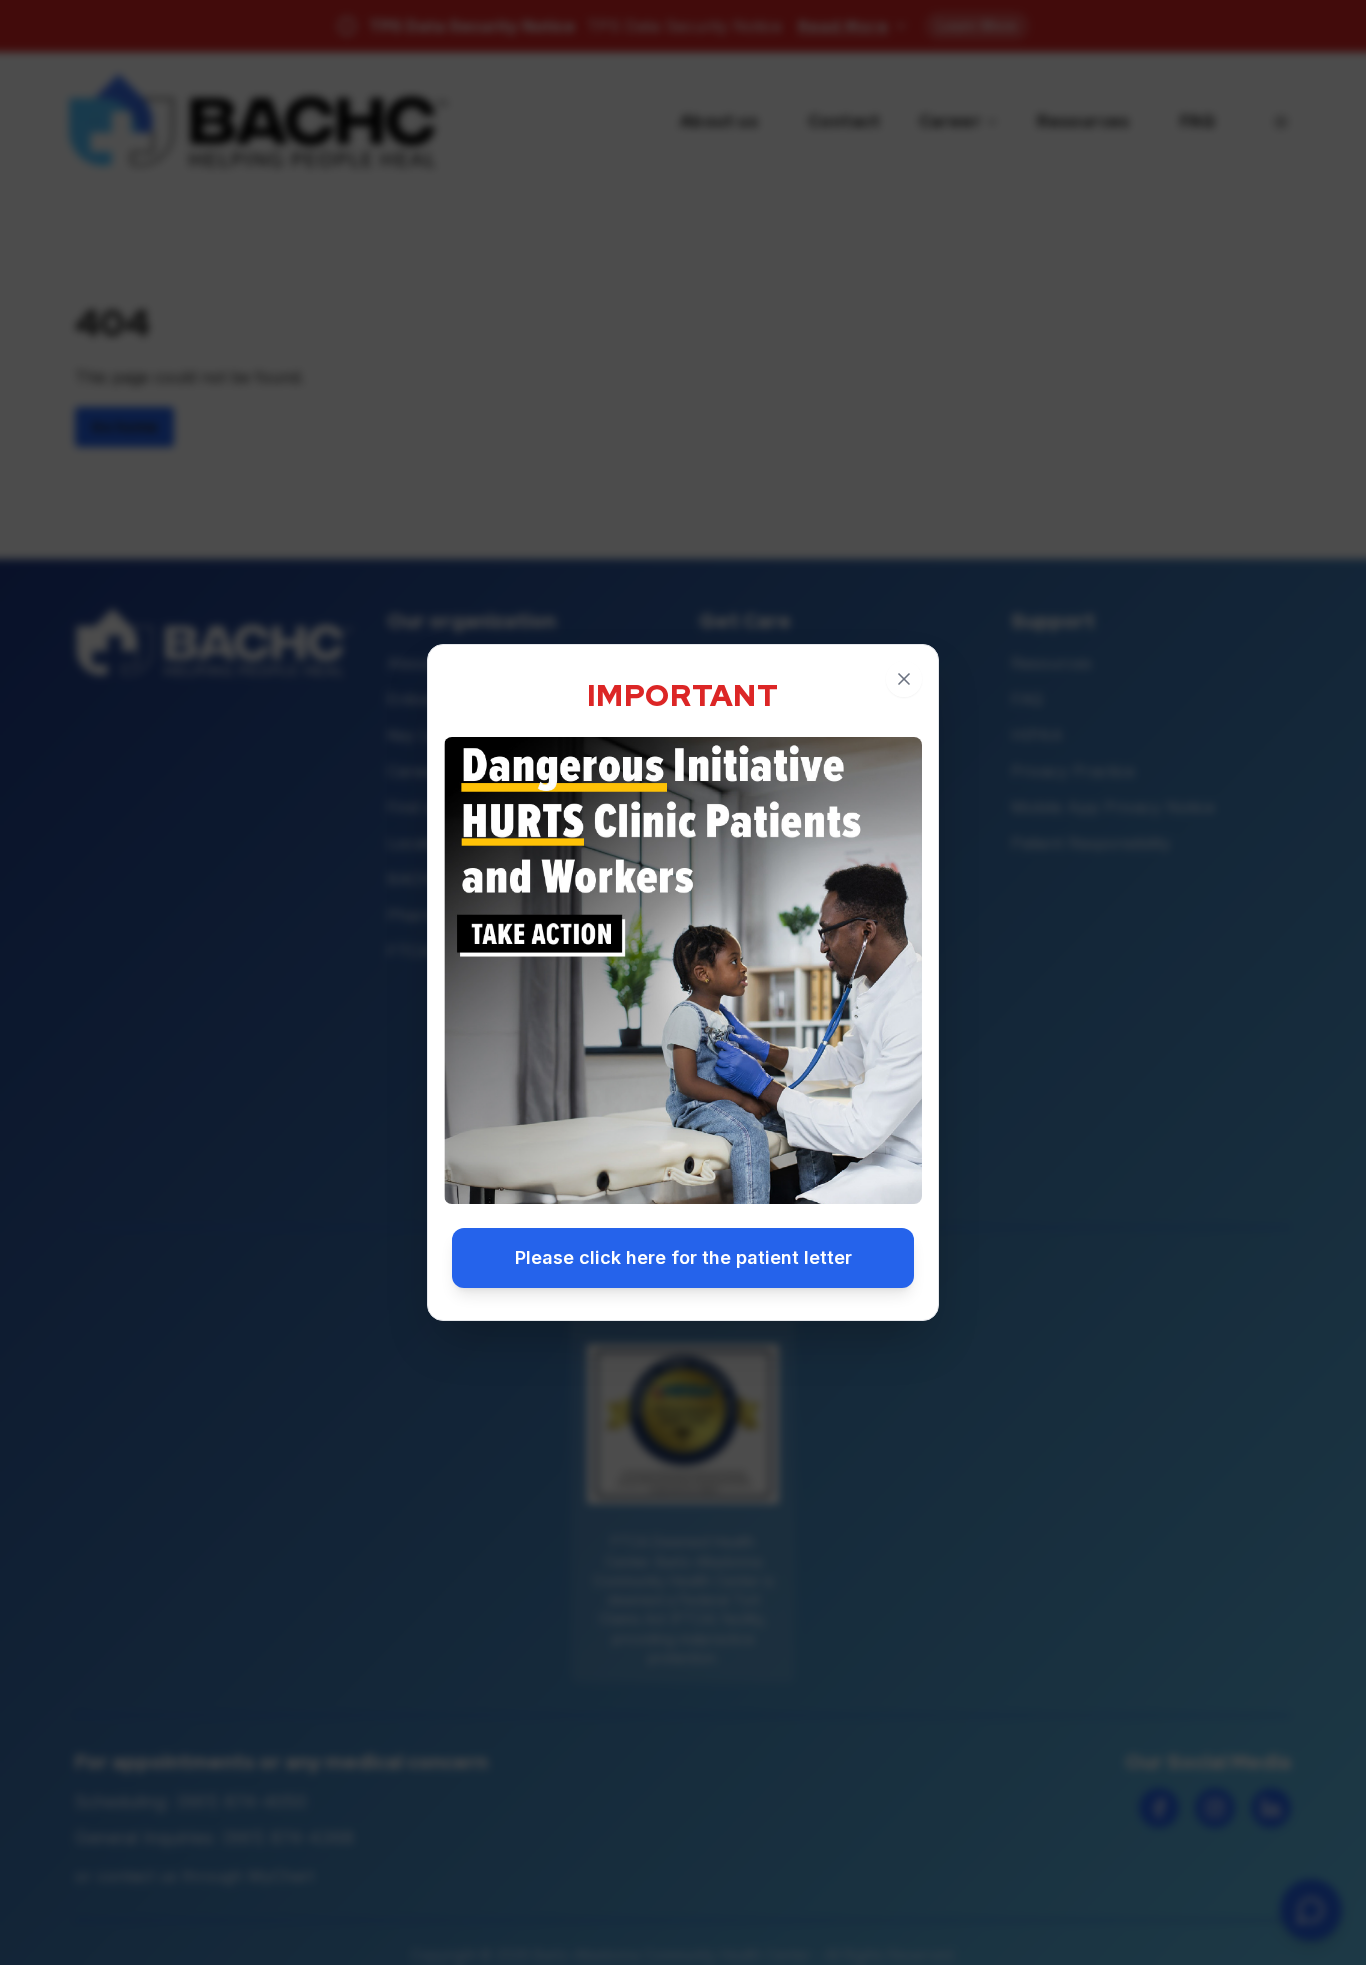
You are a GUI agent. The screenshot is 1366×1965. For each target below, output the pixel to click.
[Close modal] (904, 679)
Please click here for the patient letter (683, 1257)
